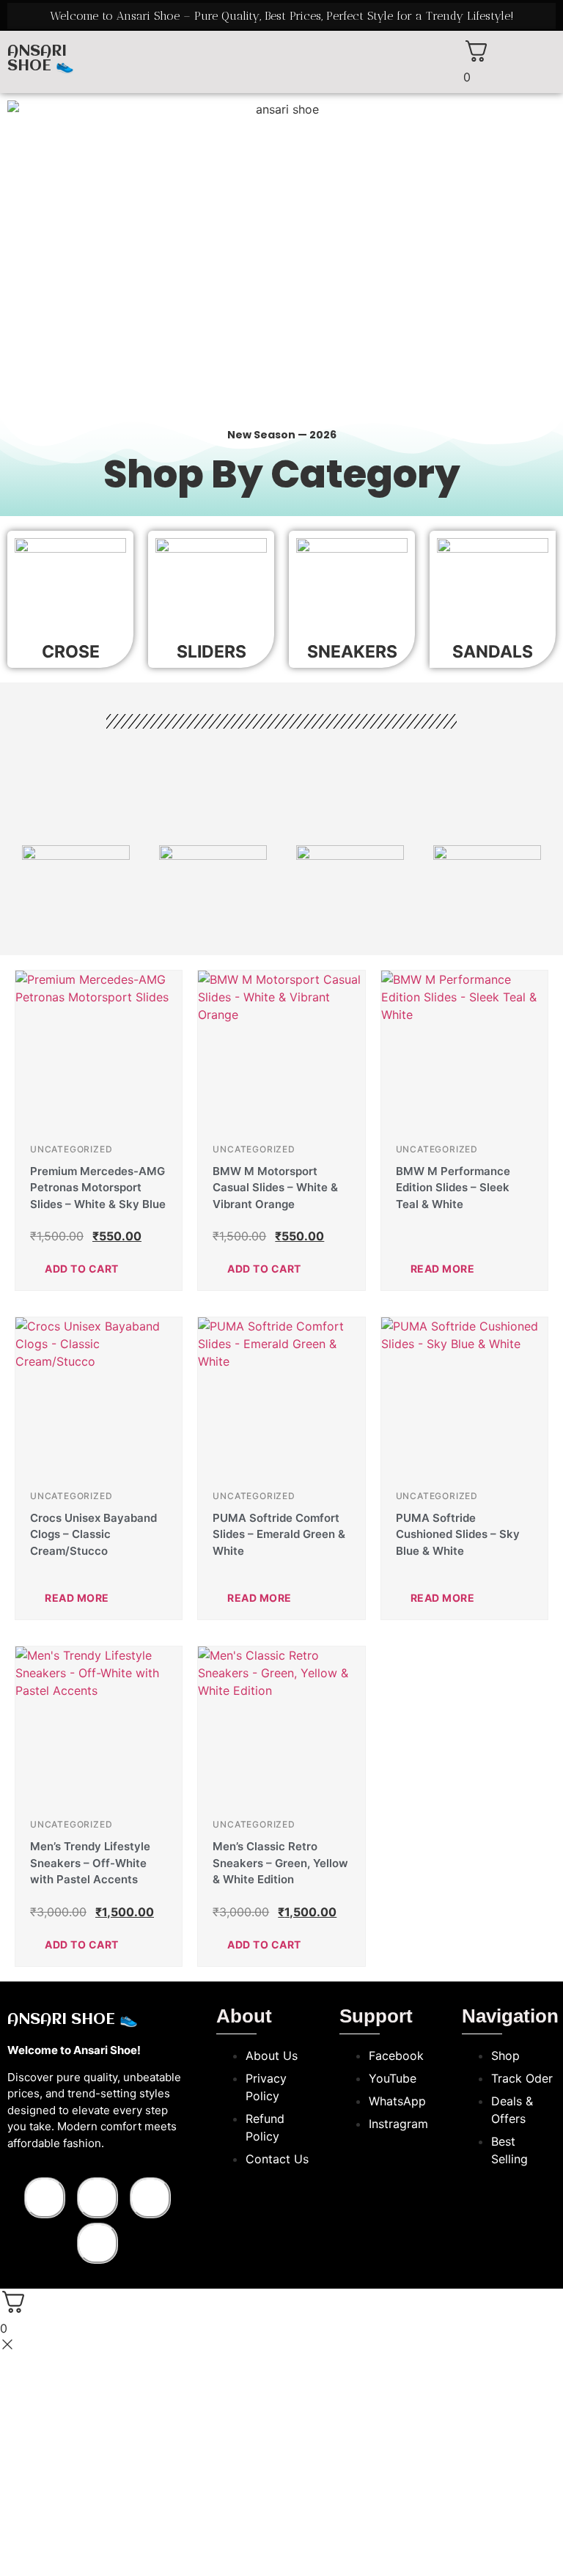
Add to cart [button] (82, 1269)
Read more (443, 1269)
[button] (281, 46)
